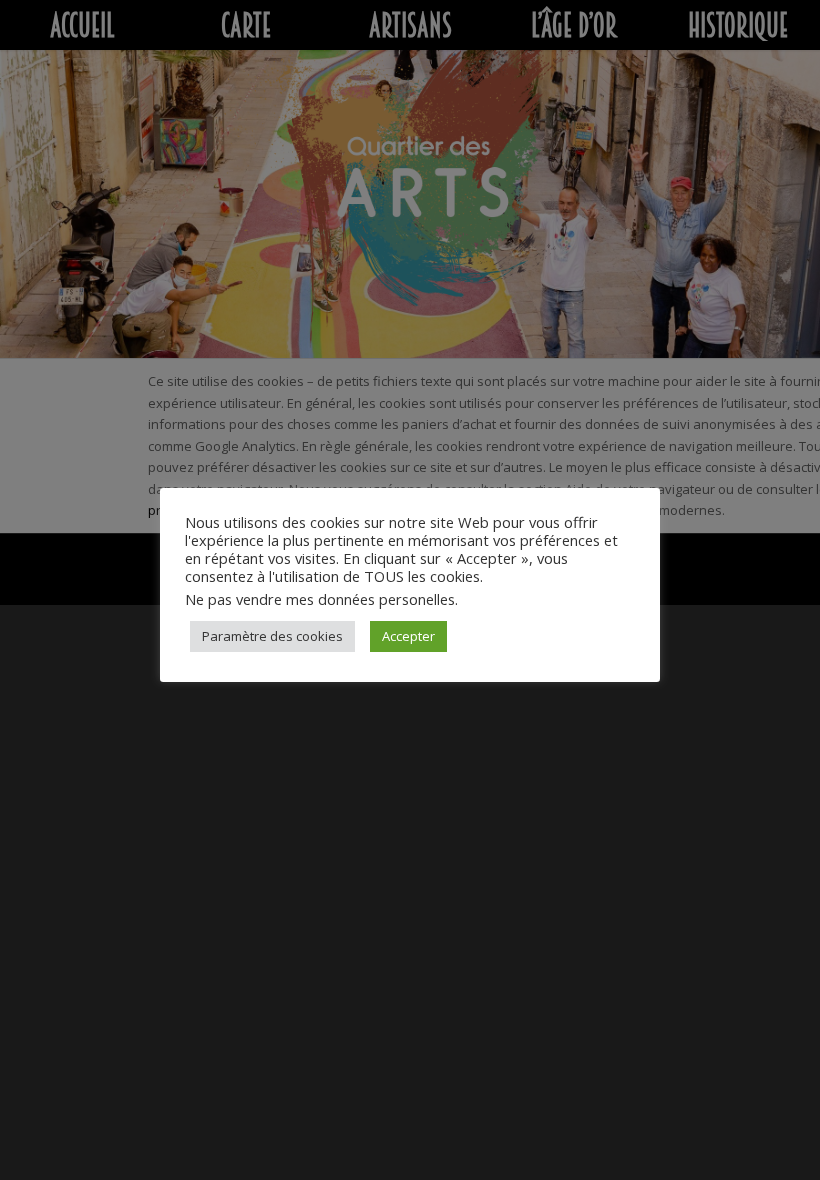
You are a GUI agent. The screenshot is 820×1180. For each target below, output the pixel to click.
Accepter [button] (408, 636)
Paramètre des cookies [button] (272, 636)
